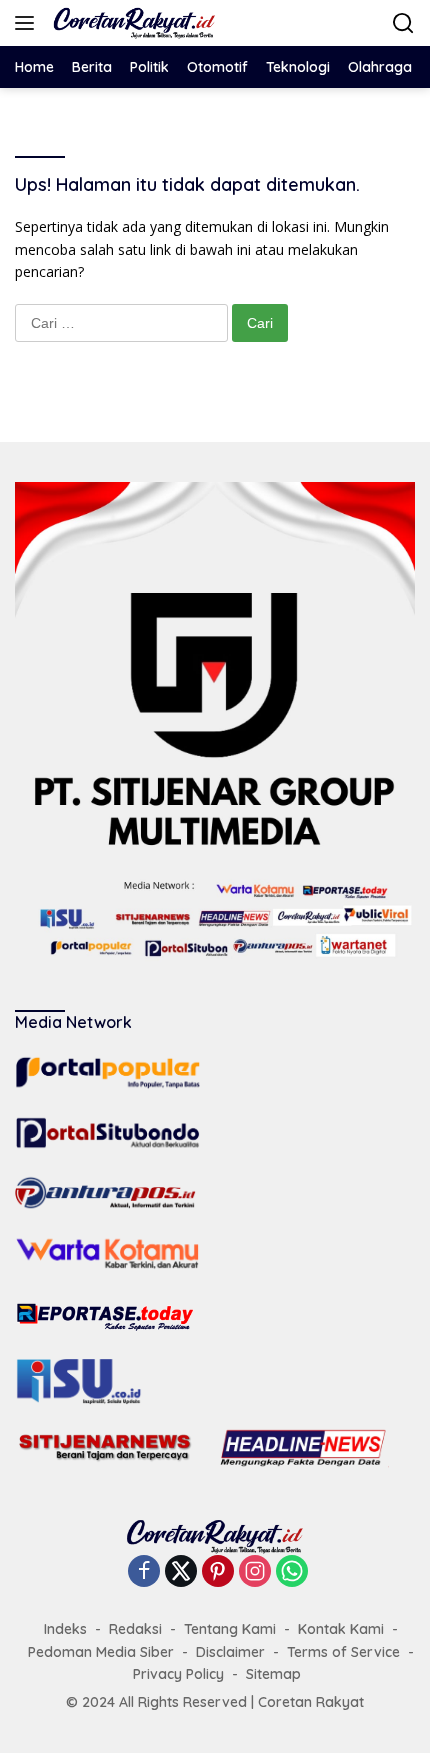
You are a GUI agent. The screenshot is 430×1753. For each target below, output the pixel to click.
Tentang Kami (230, 1629)
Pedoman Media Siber (101, 1652)
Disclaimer (230, 1652)
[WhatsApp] (292, 1572)
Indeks (65, 1629)
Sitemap (273, 1674)
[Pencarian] (403, 23)
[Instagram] (255, 1572)
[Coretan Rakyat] (132, 23)
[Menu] (28, 23)
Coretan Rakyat (311, 1702)
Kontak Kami (341, 1629)
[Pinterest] (218, 1572)
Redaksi (135, 1629)
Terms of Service (343, 1652)
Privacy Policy (178, 1674)
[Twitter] (181, 1572)
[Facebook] (144, 1572)
